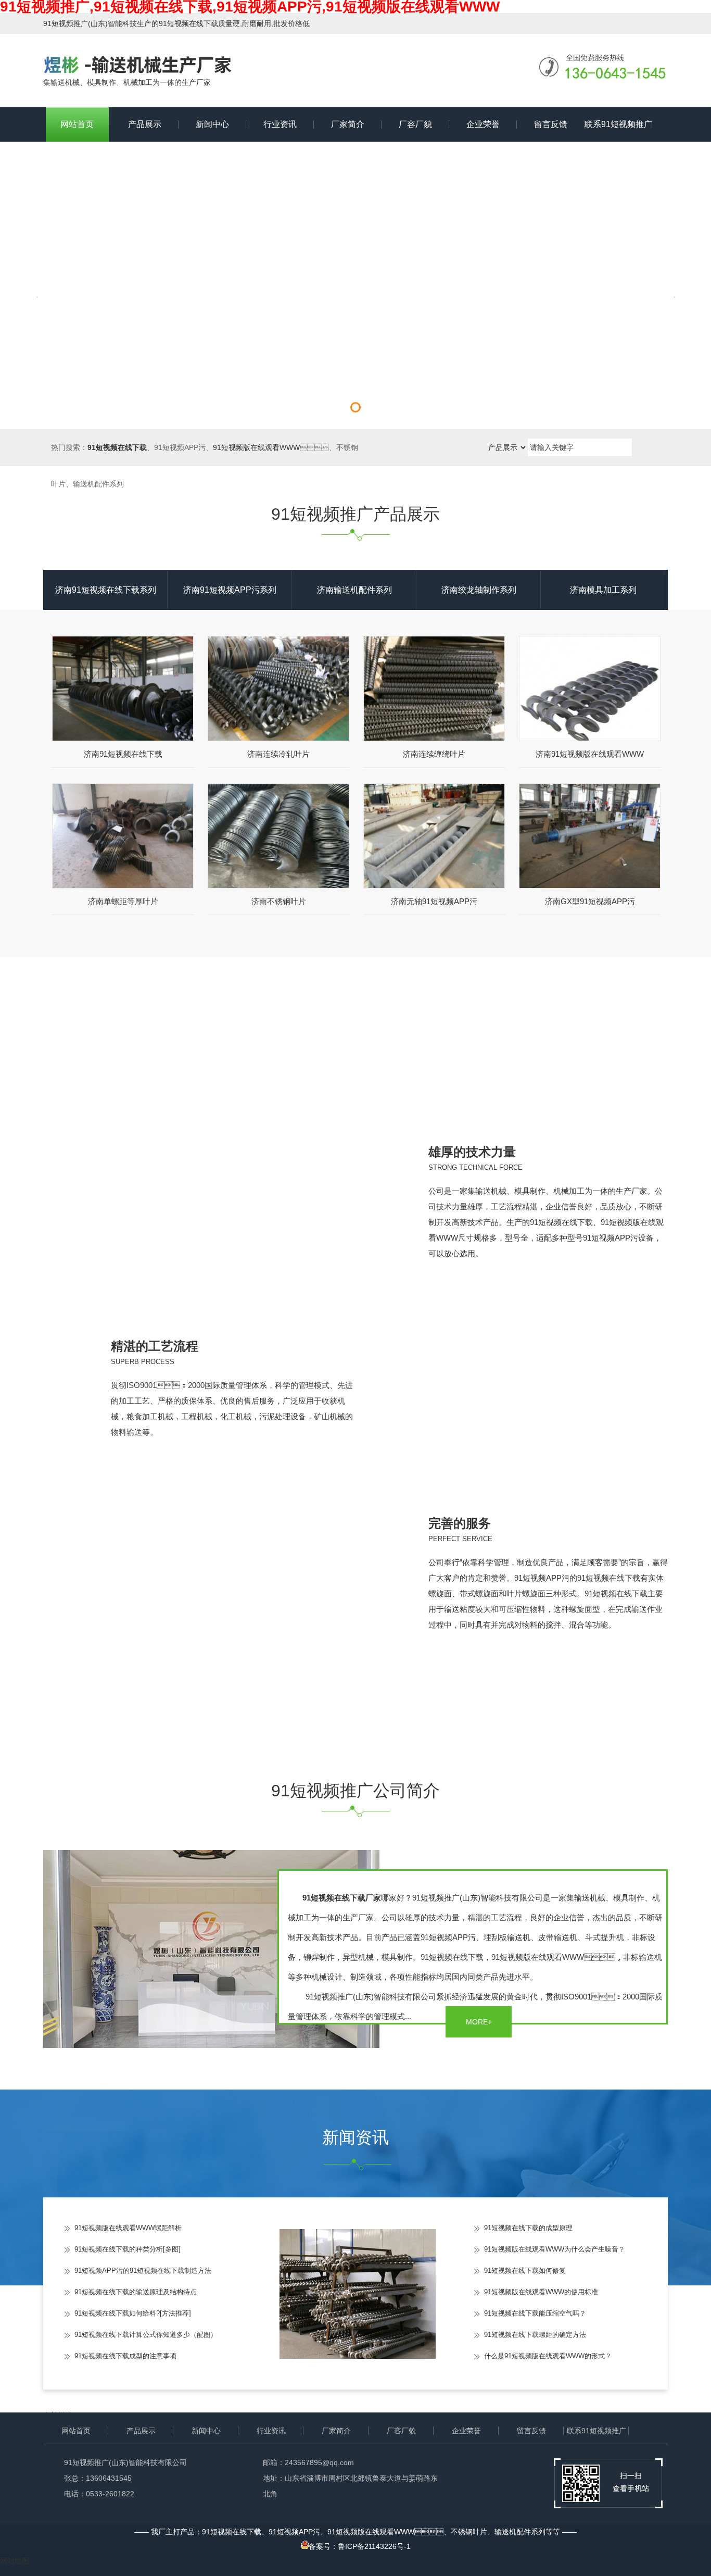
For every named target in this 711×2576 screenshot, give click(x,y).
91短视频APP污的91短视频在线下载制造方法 (143, 2271)
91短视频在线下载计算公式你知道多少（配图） (146, 2335)
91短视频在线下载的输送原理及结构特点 (136, 2292)
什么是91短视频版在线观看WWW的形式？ (548, 2356)
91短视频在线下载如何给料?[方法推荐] (133, 2313)
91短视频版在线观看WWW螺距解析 (128, 2228)
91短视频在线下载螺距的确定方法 (535, 2335)
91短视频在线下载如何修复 (525, 2271)
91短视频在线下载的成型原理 (528, 2228)
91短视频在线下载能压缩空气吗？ (535, 2313)
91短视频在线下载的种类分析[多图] (128, 2249)
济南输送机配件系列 (354, 590)
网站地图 (15, 2561)
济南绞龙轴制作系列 (479, 590)
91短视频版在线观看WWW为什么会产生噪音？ (555, 2249)
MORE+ (479, 2022)
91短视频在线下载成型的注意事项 (125, 2356)
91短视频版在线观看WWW (256, 447)
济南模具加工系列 (603, 590)
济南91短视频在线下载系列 (106, 590)
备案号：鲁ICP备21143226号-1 (360, 2546)
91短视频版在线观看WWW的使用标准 (541, 2292)
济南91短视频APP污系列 (230, 590)
